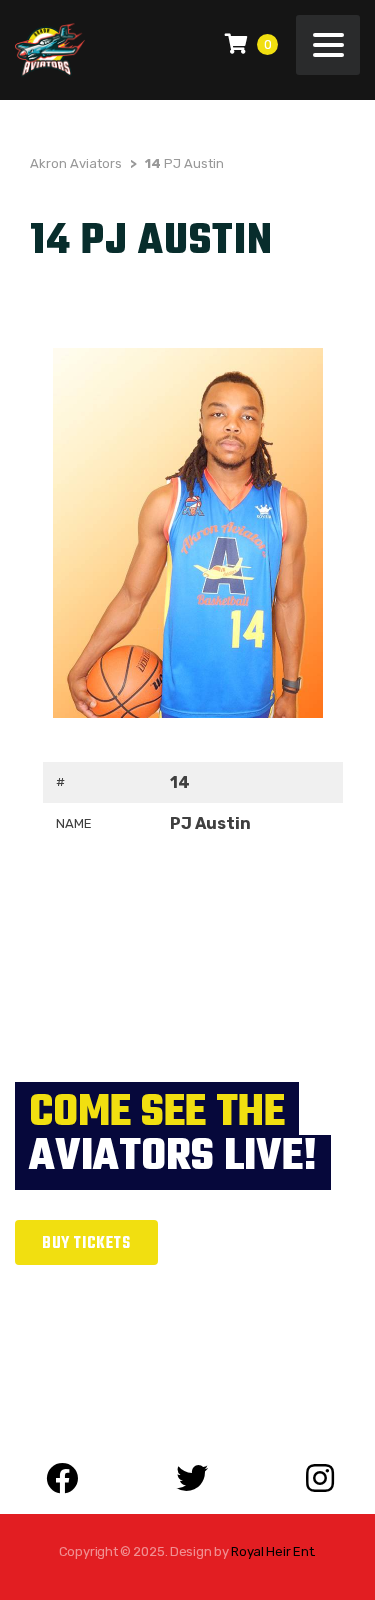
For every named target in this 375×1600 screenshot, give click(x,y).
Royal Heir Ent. (273, 1551)
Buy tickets (86, 1244)
